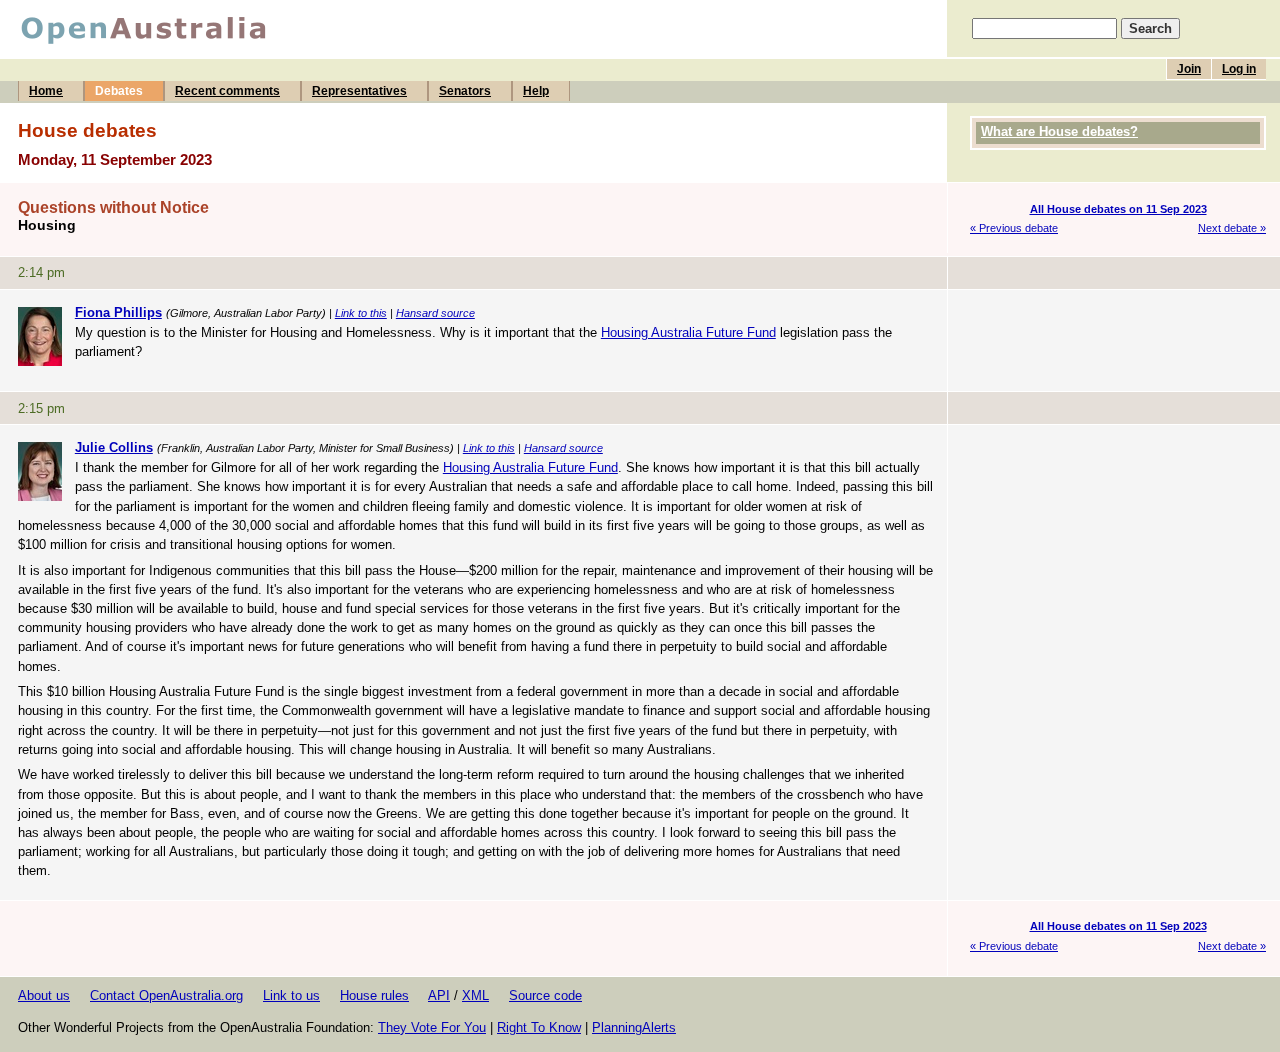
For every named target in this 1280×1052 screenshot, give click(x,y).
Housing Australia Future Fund (688, 332)
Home (46, 91)
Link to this (361, 313)
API (439, 995)
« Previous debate (1014, 228)
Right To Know (539, 1027)
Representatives (359, 91)
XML (475, 995)
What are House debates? (1059, 131)
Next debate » (1232, 228)
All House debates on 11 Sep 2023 (1118, 209)
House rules (374, 995)
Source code (545, 995)
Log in (1239, 69)
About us (44, 995)
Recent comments (227, 91)
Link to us (291, 995)
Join (1189, 69)
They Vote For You (432, 1027)
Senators (465, 91)
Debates (119, 91)
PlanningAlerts (634, 1027)
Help (536, 91)
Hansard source (435, 313)
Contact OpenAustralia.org (166, 995)
